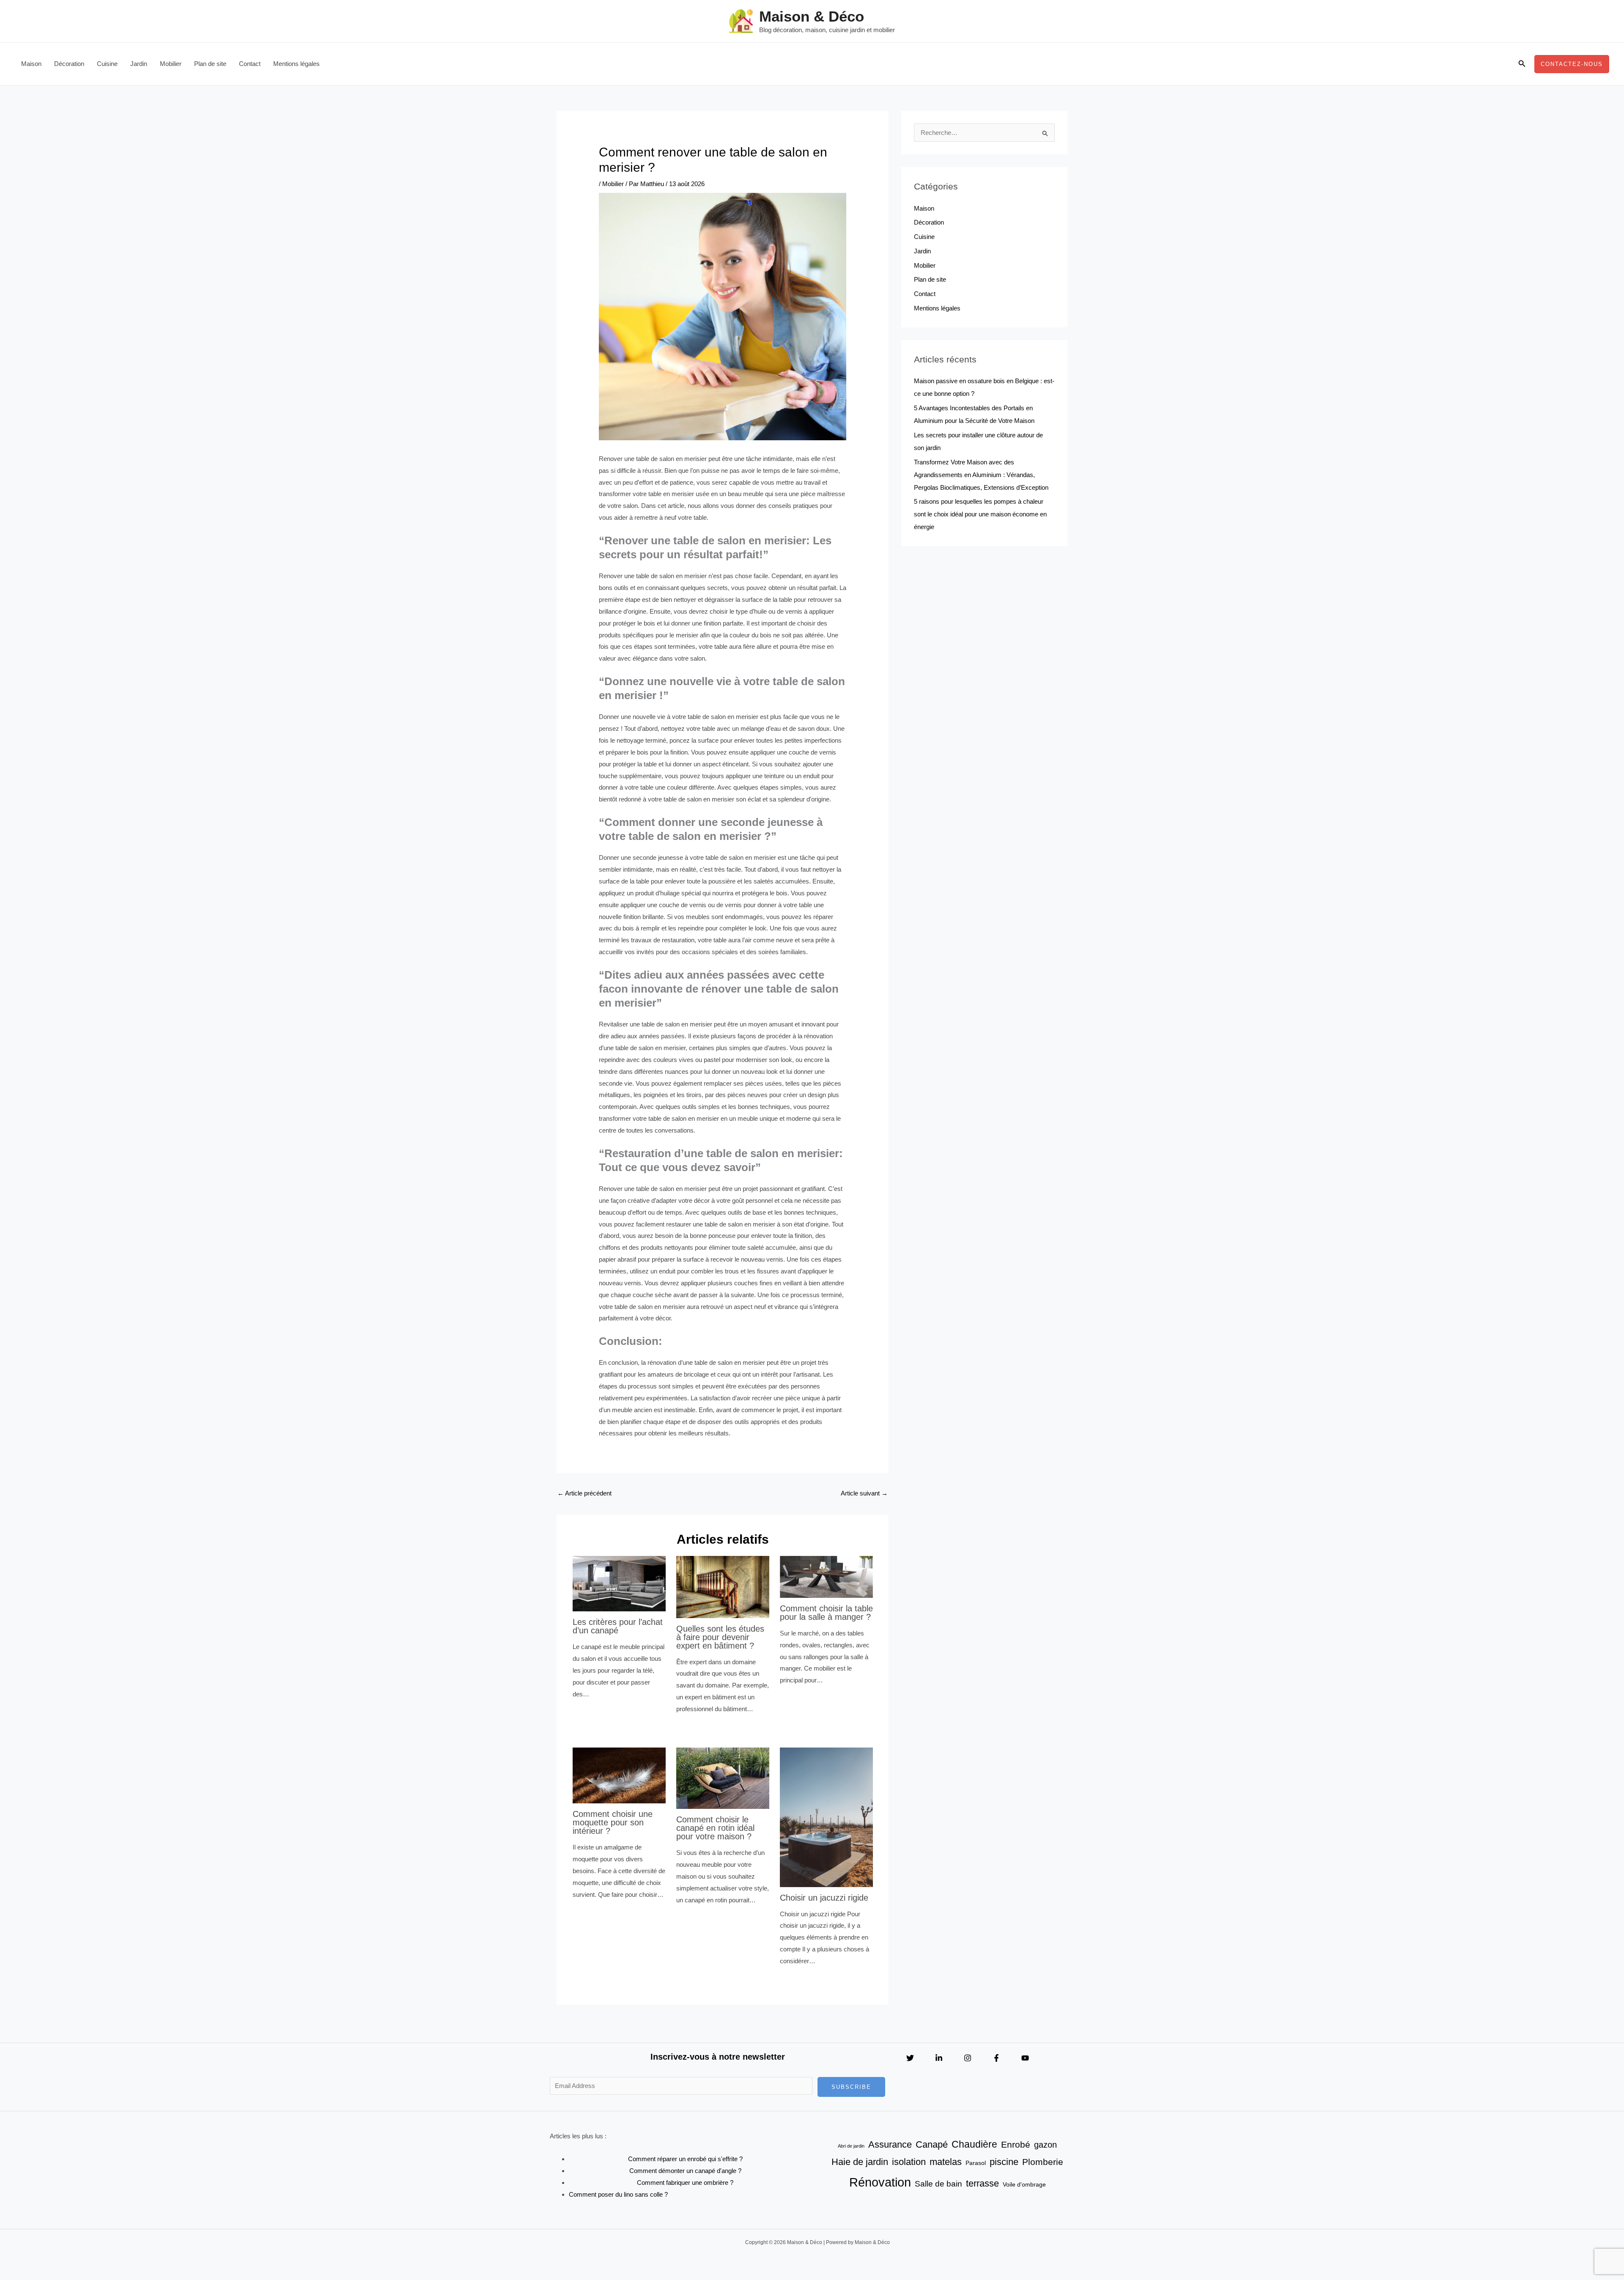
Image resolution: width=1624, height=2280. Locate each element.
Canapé (932, 2144)
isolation (909, 2162)
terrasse (982, 2183)
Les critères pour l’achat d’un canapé (618, 1626)
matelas (946, 2162)
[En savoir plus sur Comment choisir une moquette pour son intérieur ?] (619, 1775)
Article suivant (864, 1493)
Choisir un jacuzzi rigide (824, 1898)
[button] (1522, 64)
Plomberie (1043, 2162)
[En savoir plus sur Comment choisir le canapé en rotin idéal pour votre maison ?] (723, 1777)
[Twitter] (910, 2058)
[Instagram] (968, 2058)
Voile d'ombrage (1024, 2184)
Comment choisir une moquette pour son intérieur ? (613, 1822)
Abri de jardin (851, 2146)
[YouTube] (1025, 2058)
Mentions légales (296, 64)
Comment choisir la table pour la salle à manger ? (826, 1613)
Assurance (890, 2144)
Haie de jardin (860, 2162)
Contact (250, 64)
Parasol (976, 2163)
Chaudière (974, 2144)
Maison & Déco (812, 16)
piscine (1004, 2162)
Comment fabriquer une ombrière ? (685, 2183)
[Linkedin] (939, 2058)
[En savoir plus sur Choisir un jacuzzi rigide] (826, 1817)
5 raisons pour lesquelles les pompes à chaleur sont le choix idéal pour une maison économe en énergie (980, 514)
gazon (1045, 2145)
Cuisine (107, 64)
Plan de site (210, 64)
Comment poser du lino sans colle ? (618, 2194)
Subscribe (851, 2087)
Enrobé (1016, 2145)
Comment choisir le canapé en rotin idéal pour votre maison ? (715, 1828)
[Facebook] (996, 2058)
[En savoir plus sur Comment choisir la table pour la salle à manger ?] (826, 1576)
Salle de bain (938, 2184)
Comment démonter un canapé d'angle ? (685, 2171)
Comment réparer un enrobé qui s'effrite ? (685, 2159)
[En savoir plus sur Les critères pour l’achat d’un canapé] (619, 1583)
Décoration (69, 64)
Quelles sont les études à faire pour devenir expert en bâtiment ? (720, 1637)
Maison (31, 64)
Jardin (139, 64)
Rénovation (880, 2182)
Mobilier (171, 64)
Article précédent (584, 1493)
